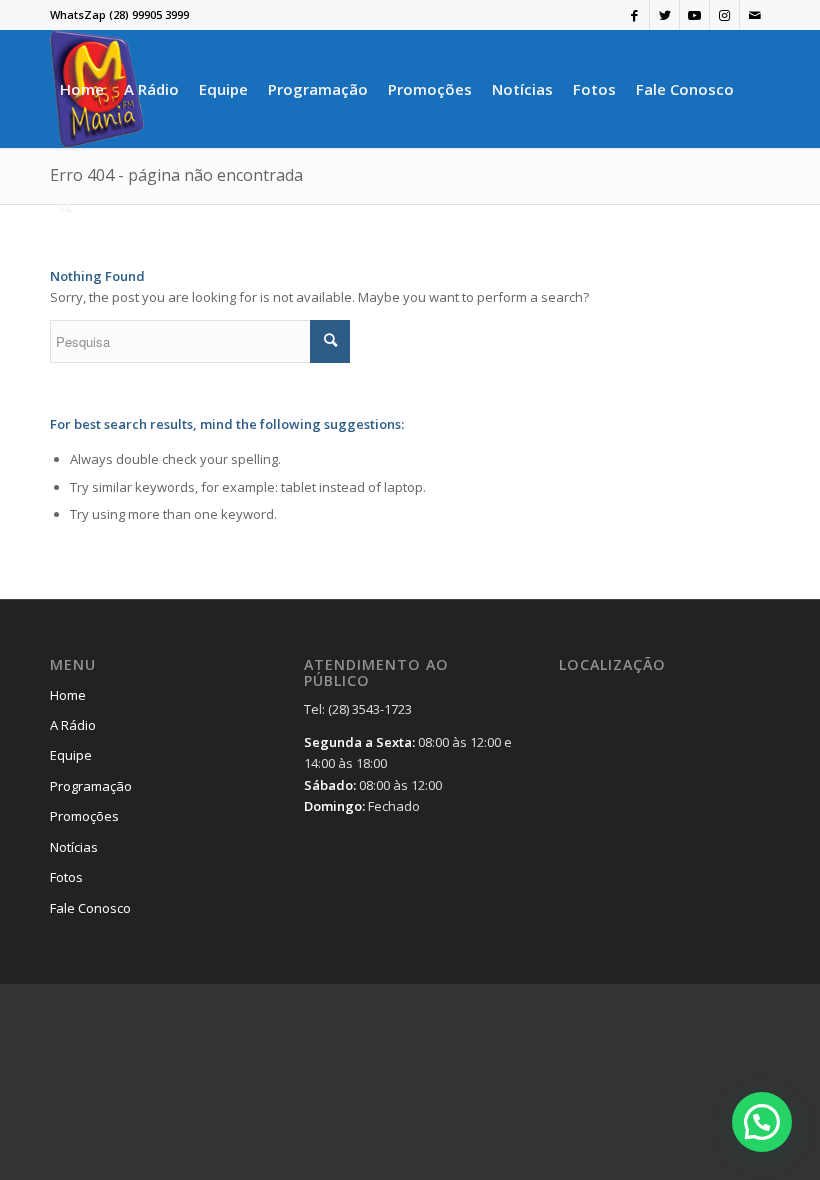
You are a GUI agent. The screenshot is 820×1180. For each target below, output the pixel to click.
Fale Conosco (90, 908)
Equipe (71, 755)
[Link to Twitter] (664, 15)
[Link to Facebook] (634, 15)
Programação (91, 786)
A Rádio (73, 725)
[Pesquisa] (66, 207)
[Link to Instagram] (724, 15)
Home (68, 695)
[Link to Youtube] (694, 15)
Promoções (84, 816)
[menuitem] (82, 89)
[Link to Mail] (755, 15)
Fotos (66, 877)
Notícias (74, 847)
